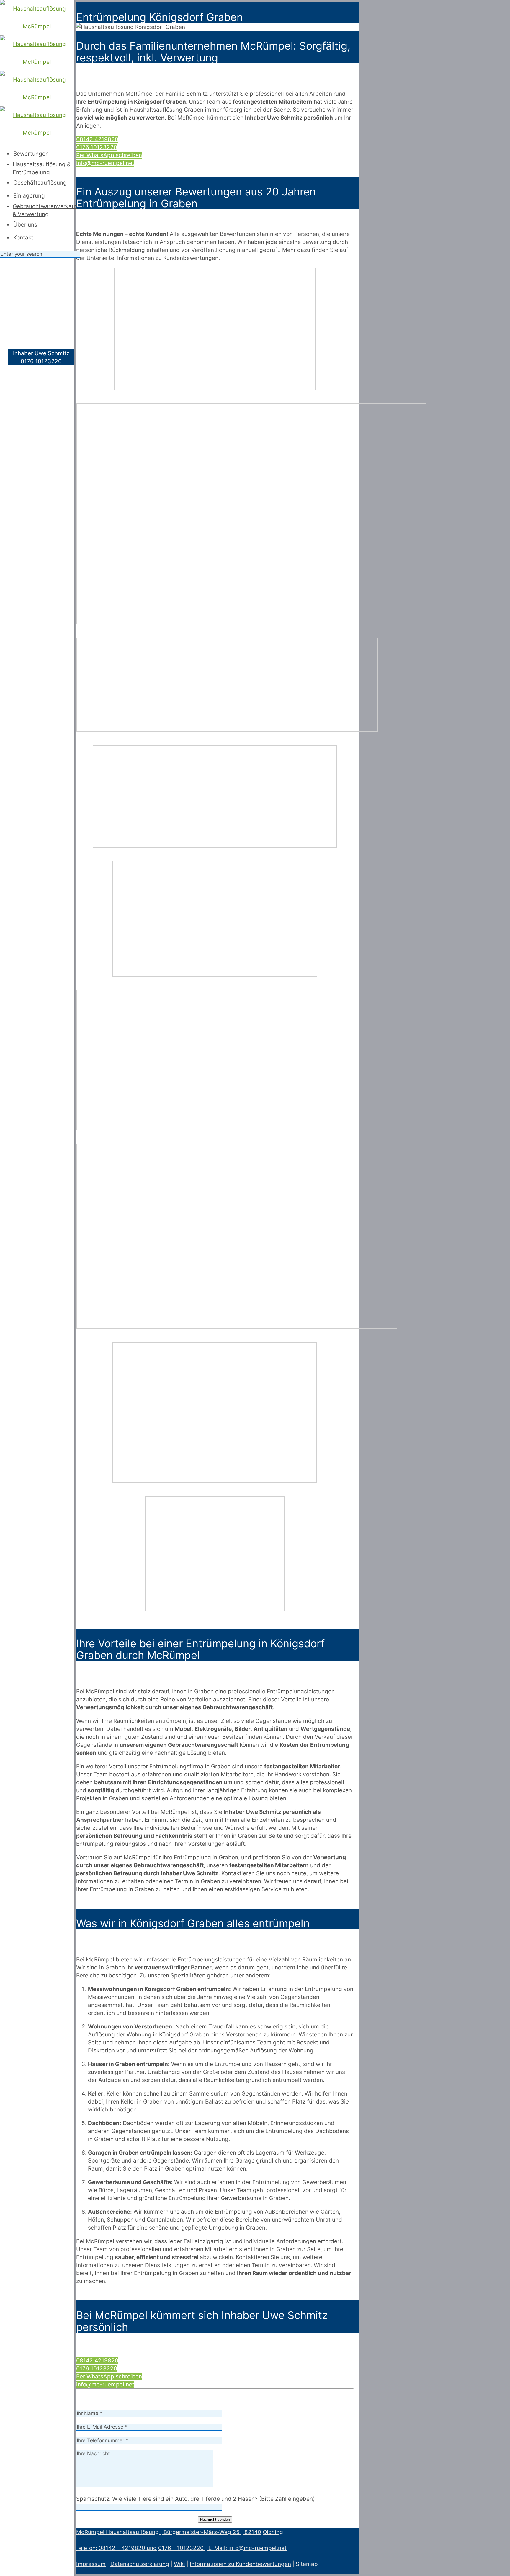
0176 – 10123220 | (183, 2548)
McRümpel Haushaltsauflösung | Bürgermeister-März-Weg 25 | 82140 (169, 2532)
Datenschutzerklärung (140, 2564)
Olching (273, 2532)
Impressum (91, 2564)
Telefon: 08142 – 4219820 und (116, 2548)
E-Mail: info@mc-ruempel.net (247, 2548)
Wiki (179, 2564)
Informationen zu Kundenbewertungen (240, 2564)
